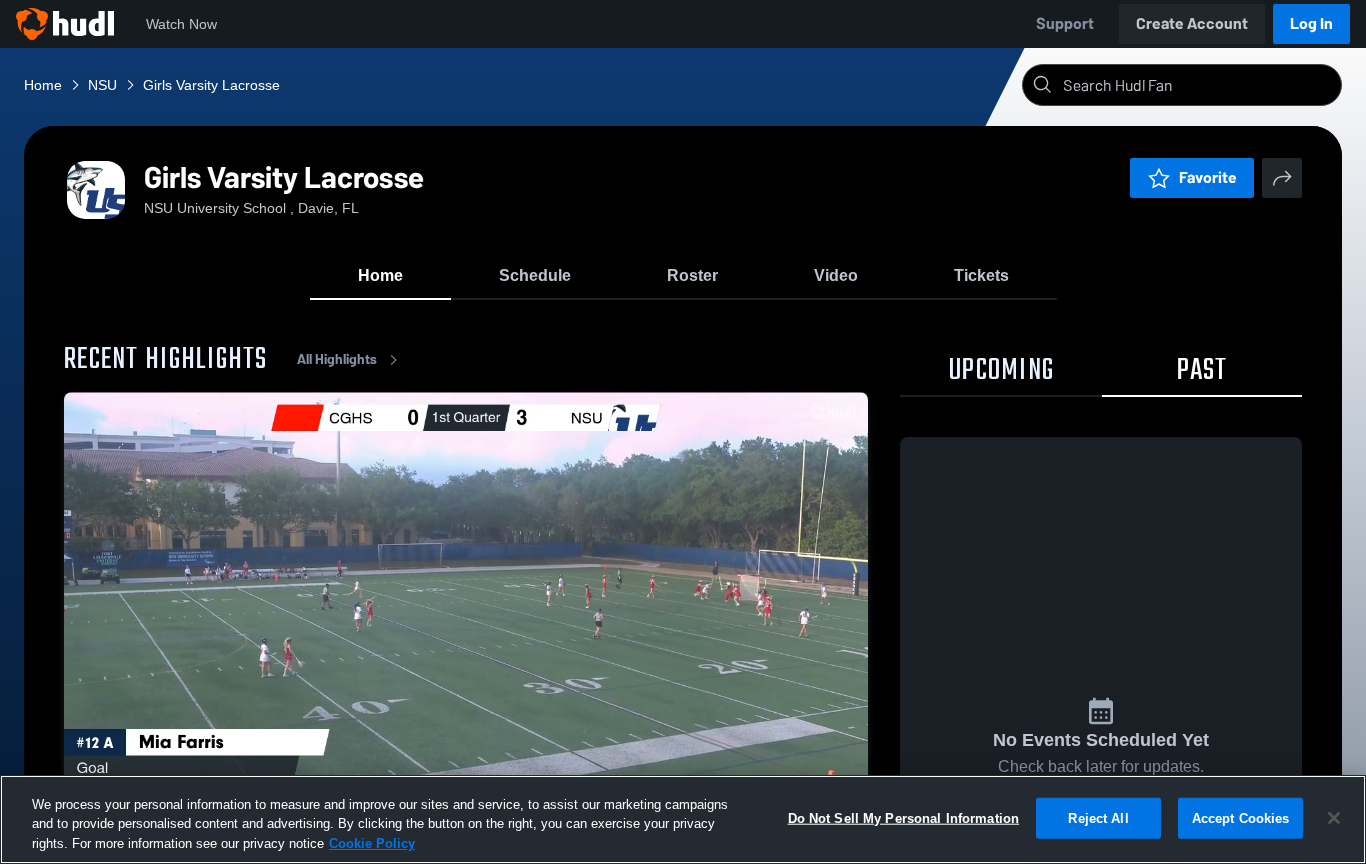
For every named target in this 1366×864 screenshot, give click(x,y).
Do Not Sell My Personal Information (904, 817)
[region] (683, 819)
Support (1065, 23)
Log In (1311, 23)
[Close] (1334, 818)
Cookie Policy (372, 843)
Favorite (1208, 177)
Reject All (1098, 817)
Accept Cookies (1241, 817)
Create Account (1192, 23)
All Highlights (337, 359)
